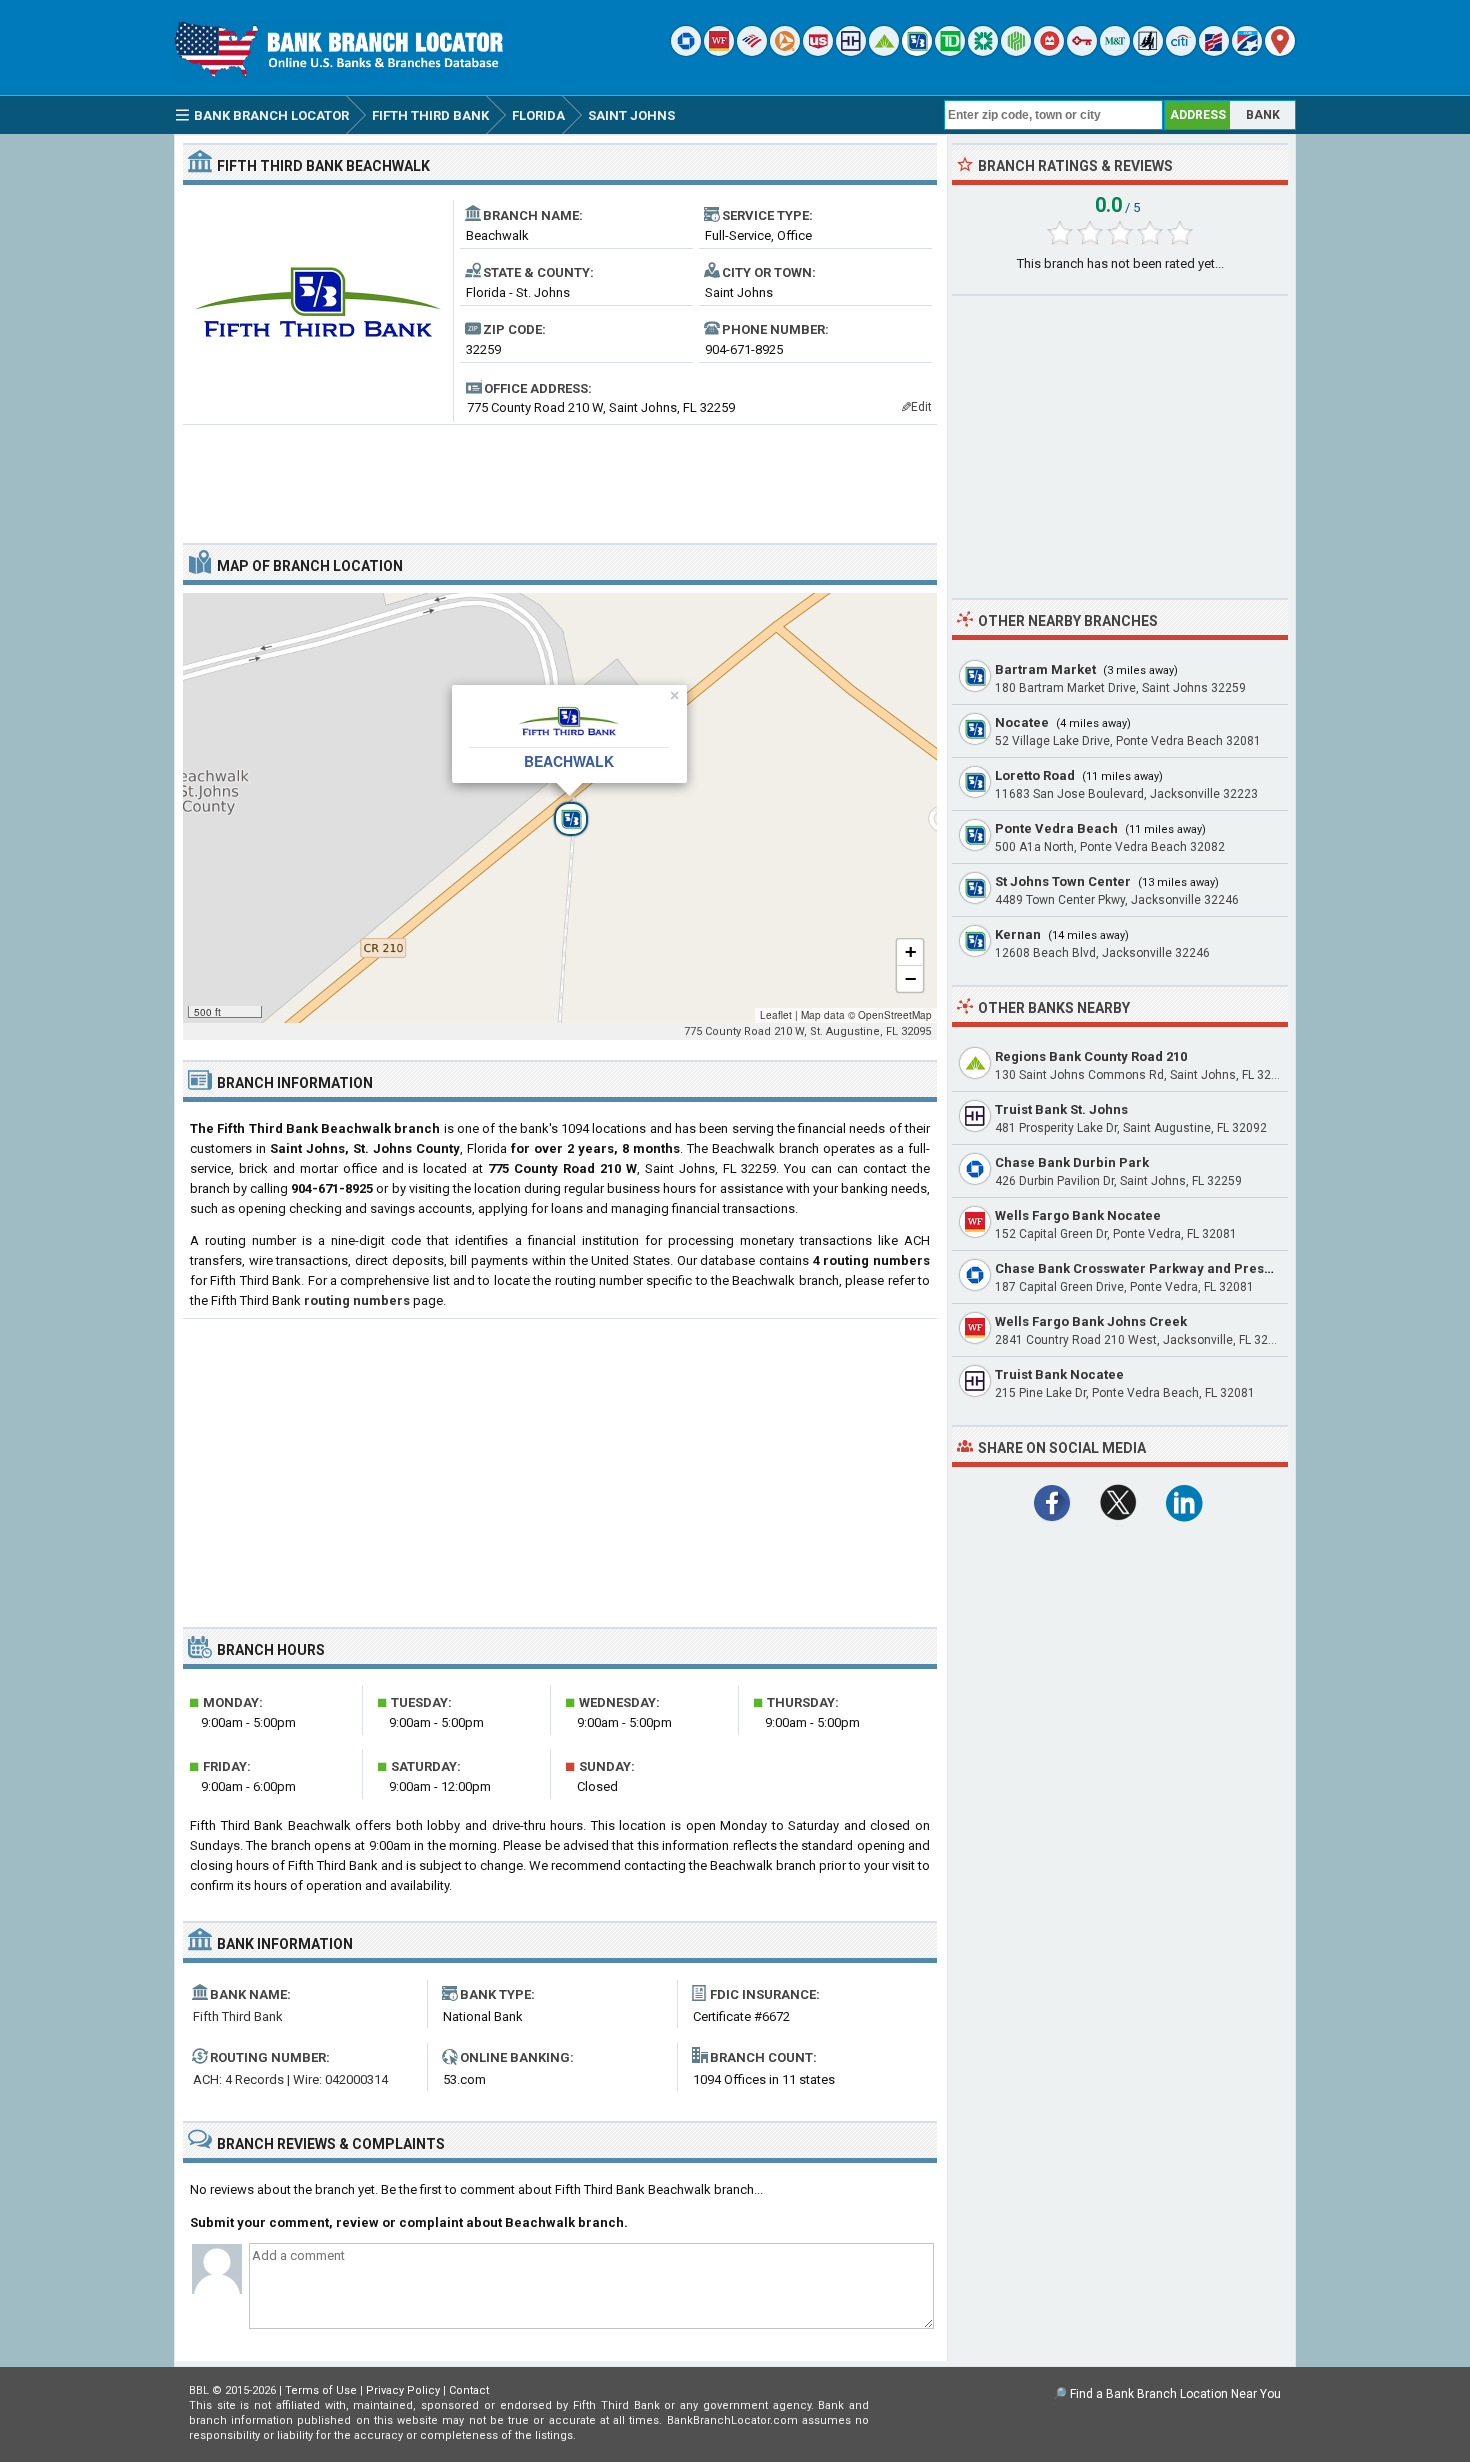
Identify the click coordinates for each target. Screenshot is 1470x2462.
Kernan (1018, 934)
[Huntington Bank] (1016, 51)
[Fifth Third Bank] (917, 51)
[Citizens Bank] (983, 51)
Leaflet (776, 1015)
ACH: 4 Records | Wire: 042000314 (290, 2079)
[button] (560, 808)
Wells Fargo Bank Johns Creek (1091, 1321)
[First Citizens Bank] (1214, 51)
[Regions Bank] (884, 51)
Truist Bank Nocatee (1059, 1374)
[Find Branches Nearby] (1280, 51)
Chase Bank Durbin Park (1072, 1162)
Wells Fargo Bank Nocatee (1078, 1215)
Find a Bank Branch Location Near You (1175, 2394)
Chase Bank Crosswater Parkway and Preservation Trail (1172, 1268)
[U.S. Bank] (818, 51)
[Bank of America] (752, 51)
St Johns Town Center (1063, 881)
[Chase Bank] (686, 51)
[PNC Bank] (785, 51)
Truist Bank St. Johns (1061, 1109)
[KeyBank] (1082, 51)
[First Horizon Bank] (1247, 51)
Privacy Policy (403, 2390)
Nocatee (1022, 722)
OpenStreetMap (895, 1015)
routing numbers (357, 1300)
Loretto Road (1035, 775)
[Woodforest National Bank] (1148, 51)
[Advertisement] (560, 476)
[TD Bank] (950, 51)
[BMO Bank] (1049, 51)
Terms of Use (321, 2390)
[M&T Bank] (1115, 51)
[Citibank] (1181, 51)
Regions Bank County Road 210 (1091, 1056)
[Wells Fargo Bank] (719, 51)
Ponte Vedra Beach (1056, 828)
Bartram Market (1045, 669)
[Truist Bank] (851, 51)
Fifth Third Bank (238, 2016)
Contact (469, 2390)
